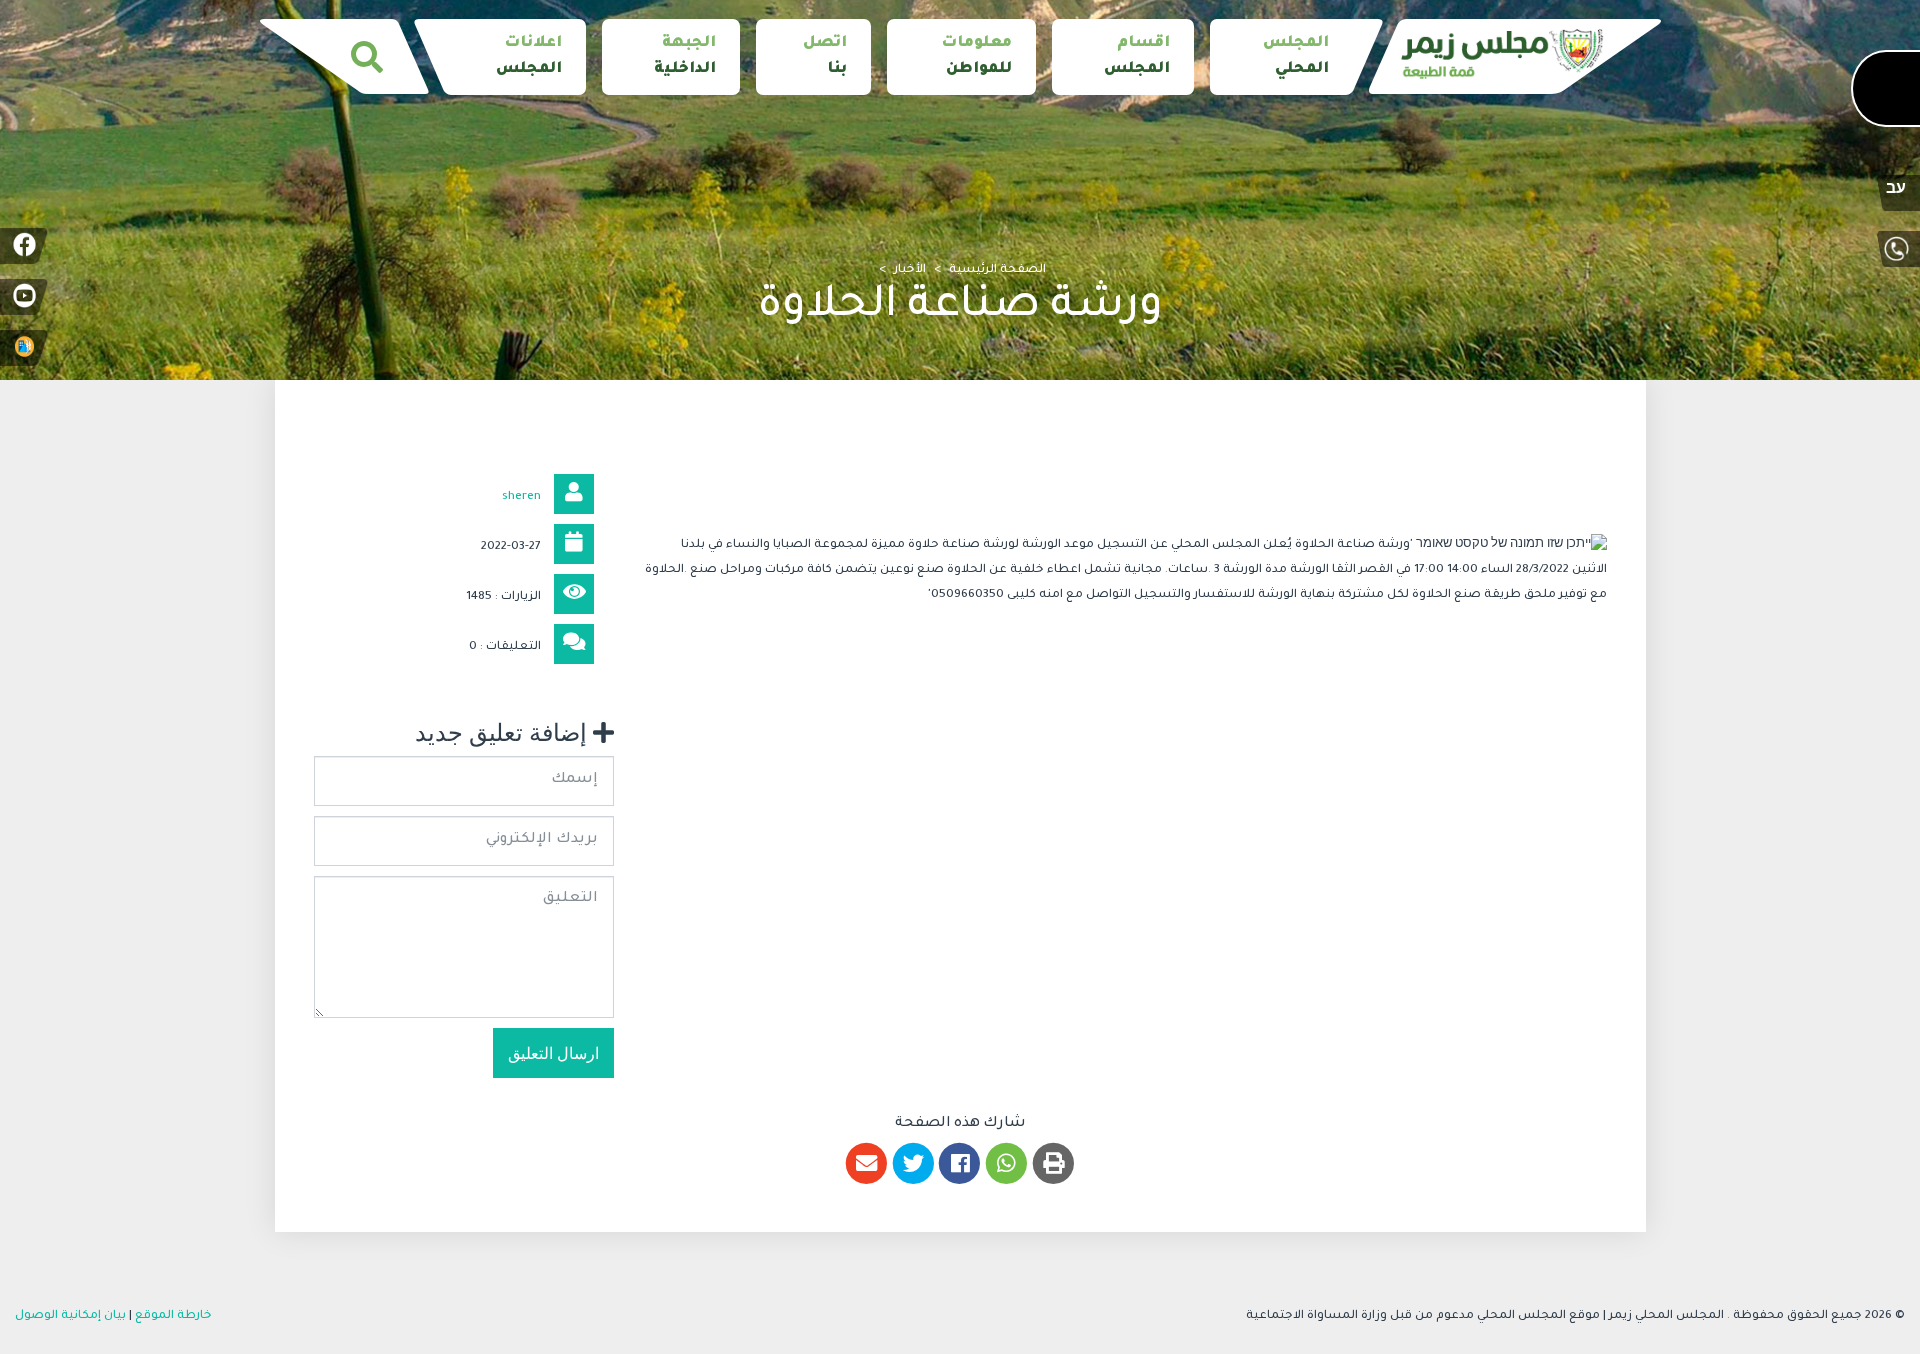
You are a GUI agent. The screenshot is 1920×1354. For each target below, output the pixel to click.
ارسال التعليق (553, 1053)
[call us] (1896, 249)
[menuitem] (1281, 57)
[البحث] (367, 57)
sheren (521, 497)
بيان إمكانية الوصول (70, 1316)
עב (1896, 191)
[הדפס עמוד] (1053, 1163)
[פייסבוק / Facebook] (24, 246)
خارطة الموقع (173, 1316)
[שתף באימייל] (866, 1163)
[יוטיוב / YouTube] (24, 297)
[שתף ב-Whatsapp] (1006, 1163)
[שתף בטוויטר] (913, 1163)
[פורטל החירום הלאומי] (24, 348)
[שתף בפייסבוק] (960, 1163)
